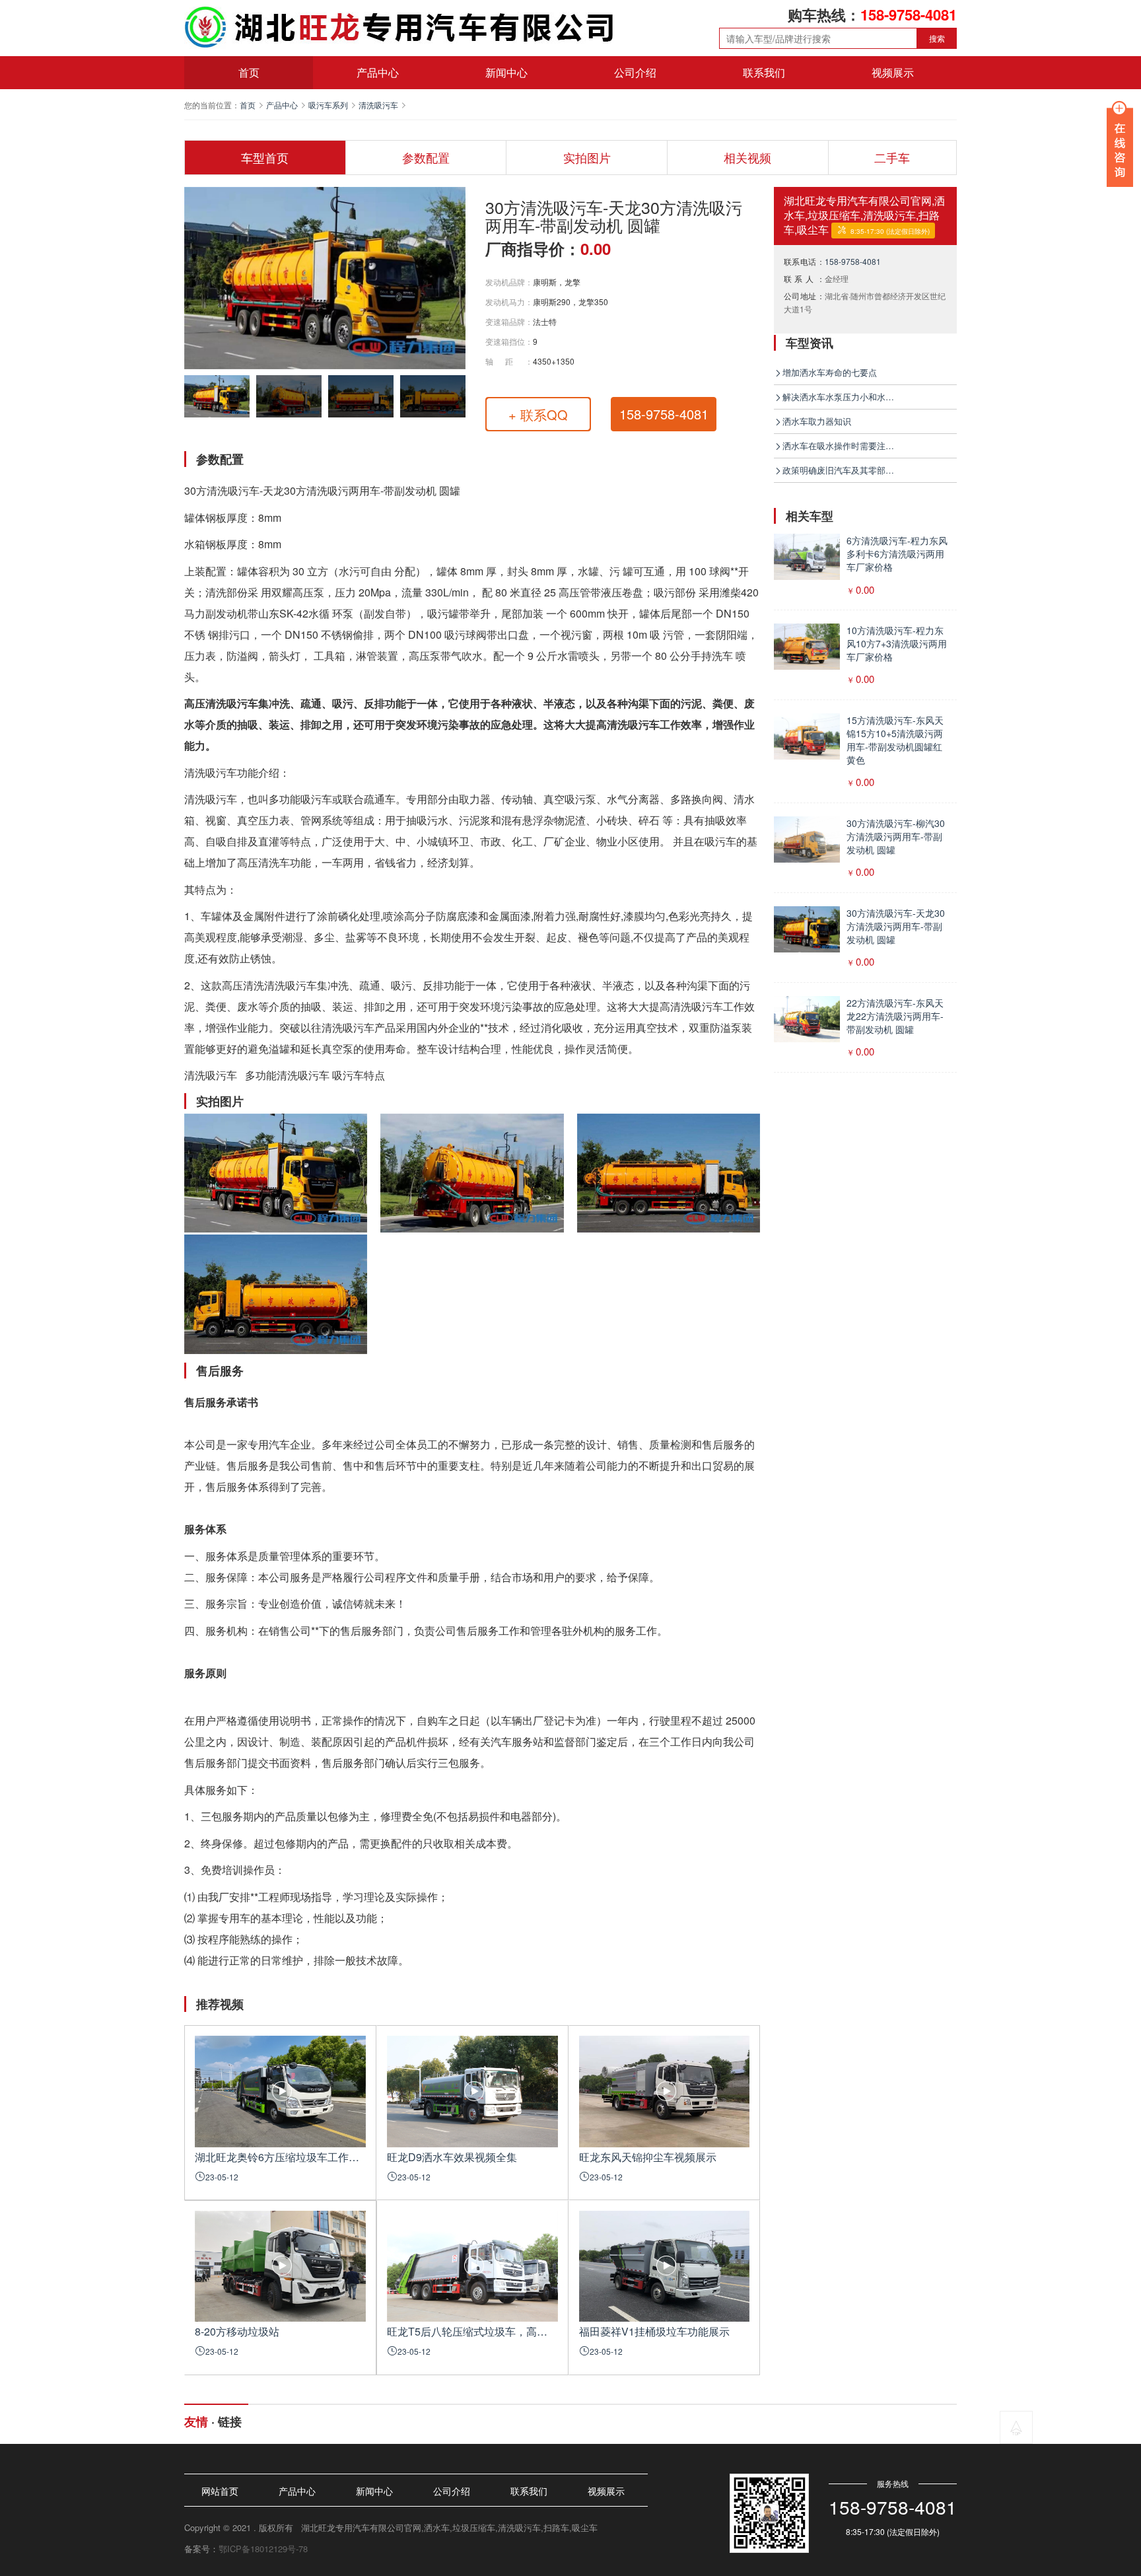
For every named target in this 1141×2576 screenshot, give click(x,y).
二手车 (892, 157)
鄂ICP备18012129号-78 (263, 2549)
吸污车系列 (328, 105)
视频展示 (893, 72)
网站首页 (220, 2491)
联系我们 (764, 72)
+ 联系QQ (538, 414)
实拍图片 (587, 157)
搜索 (937, 38)
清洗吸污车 (378, 105)
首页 (249, 72)
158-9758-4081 (853, 261)
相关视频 (747, 157)
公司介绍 (635, 72)
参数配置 (426, 157)
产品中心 (378, 72)
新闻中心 (506, 72)
